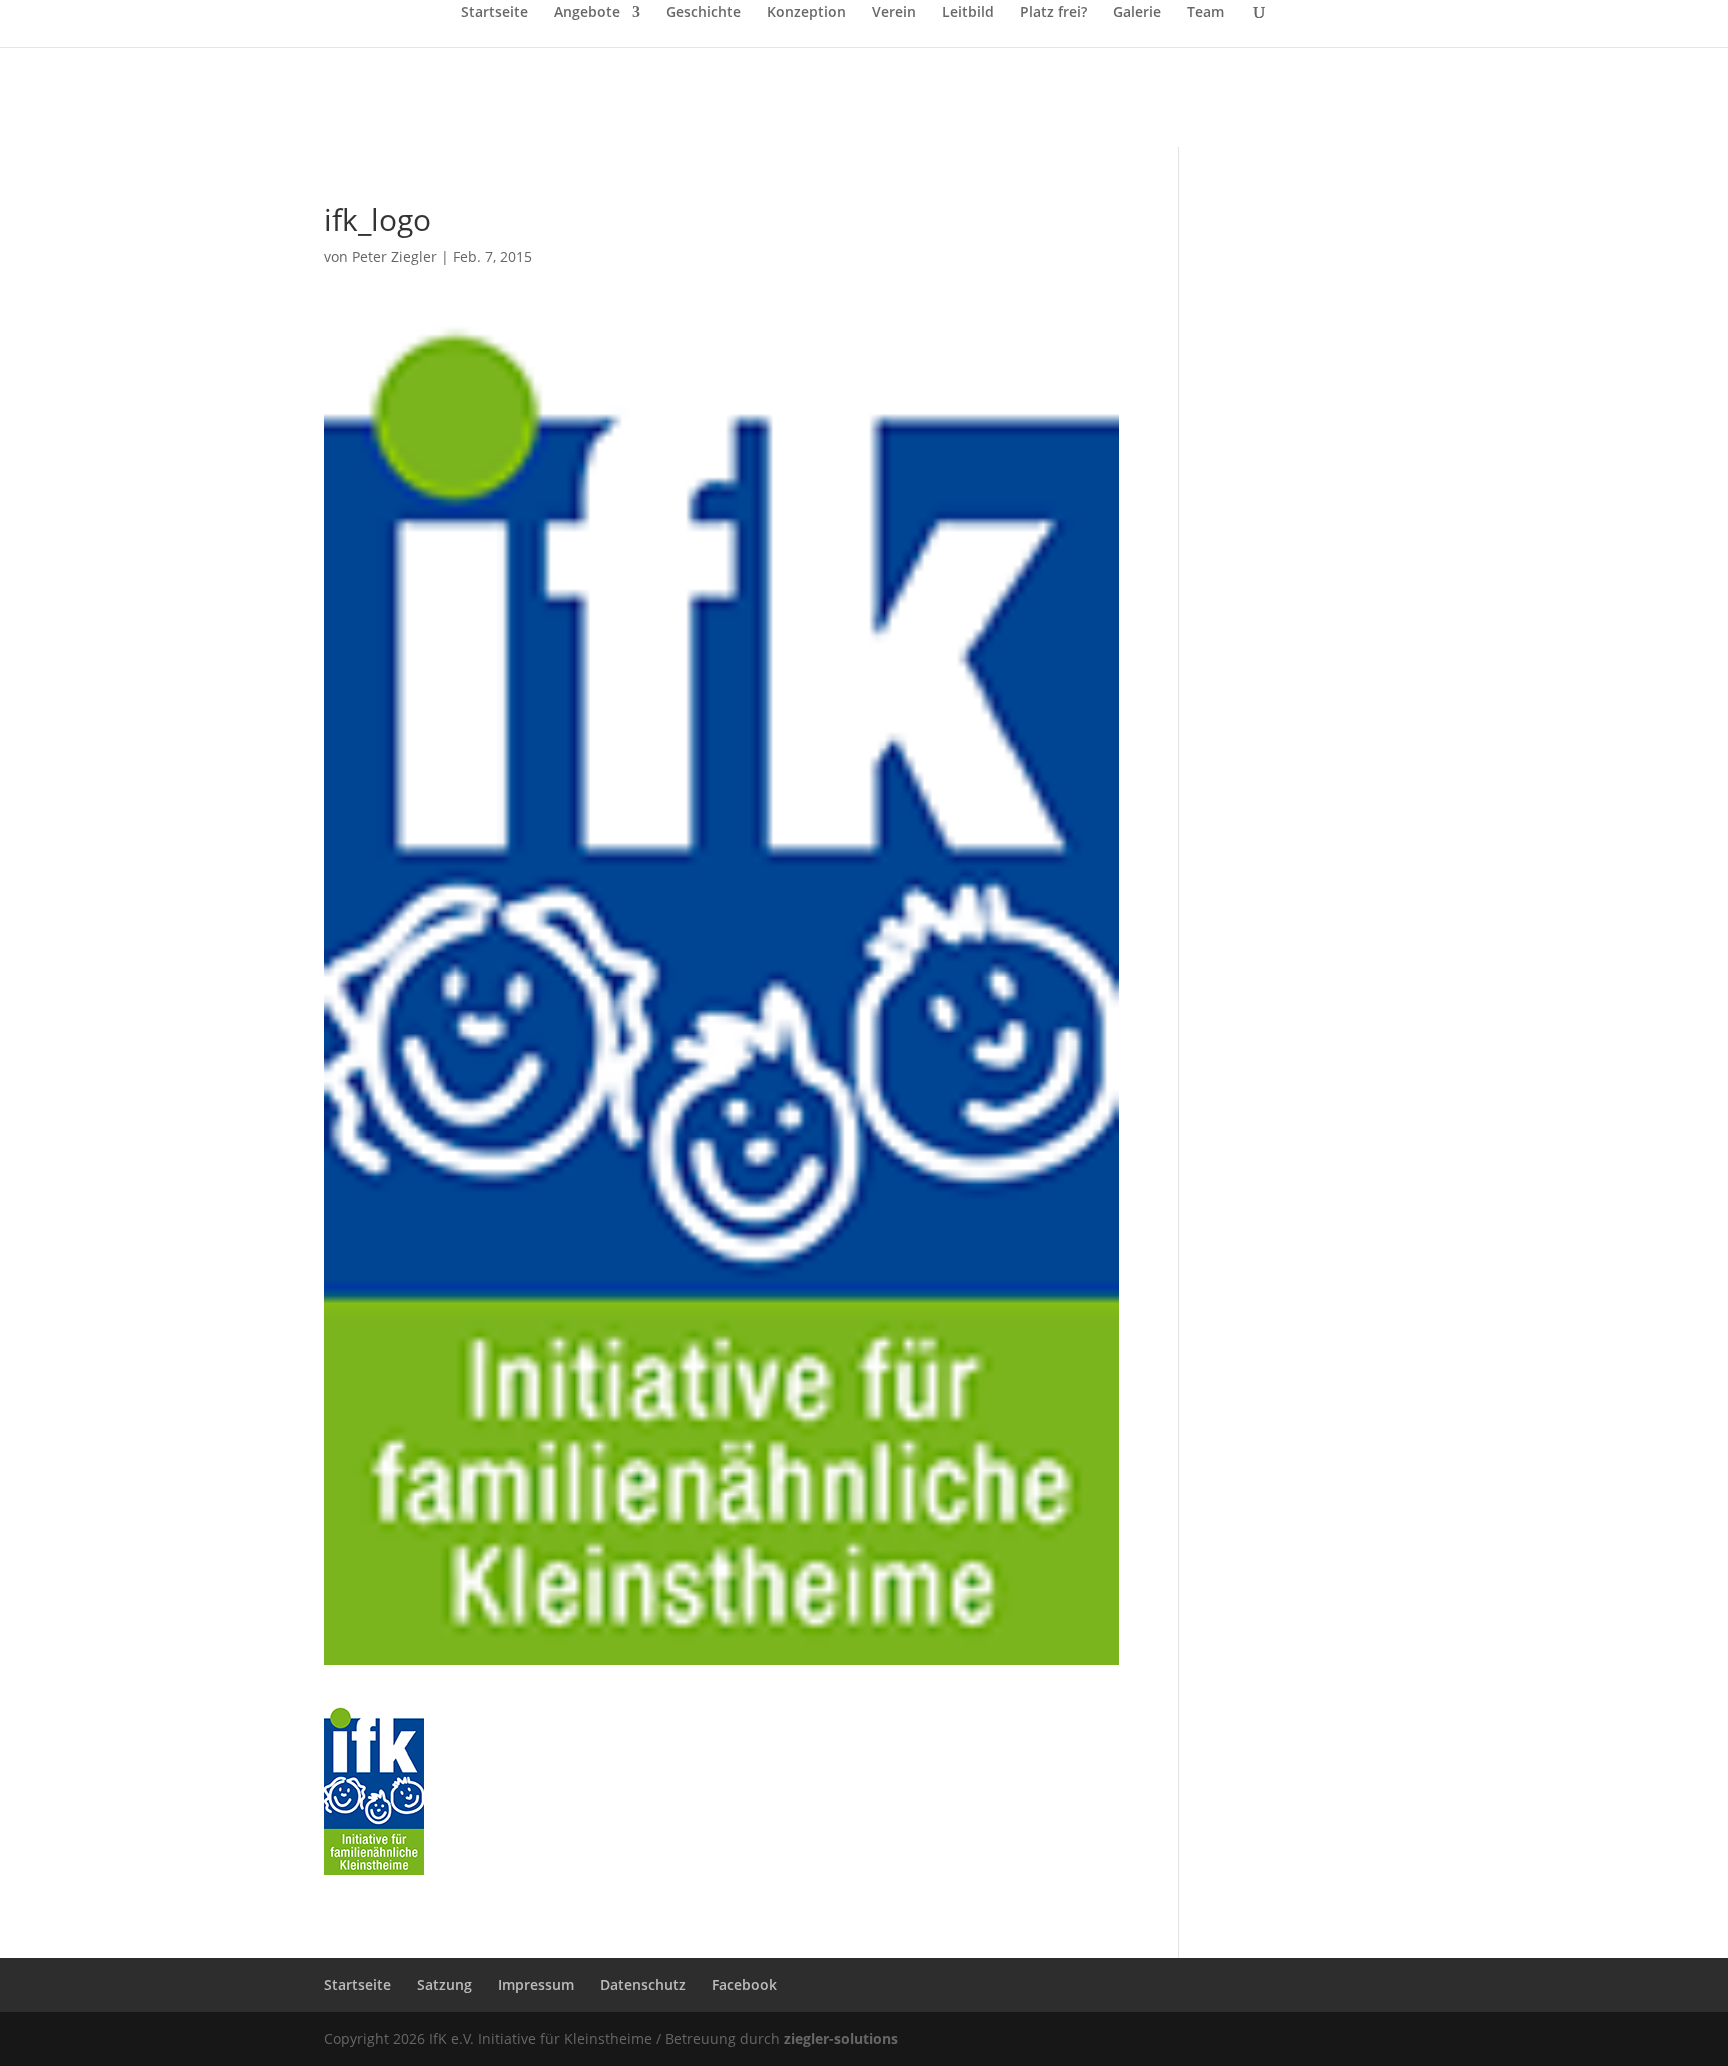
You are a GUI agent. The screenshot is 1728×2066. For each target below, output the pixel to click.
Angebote (587, 13)
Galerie (1137, 13)
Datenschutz (643, 1984)
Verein (894, 13)
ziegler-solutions (841, 2038)
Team (1205, 13)
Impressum (536, 1984)
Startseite (494, 13)
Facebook (744, 1984)
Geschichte (703, 13)
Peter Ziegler (394, 256)
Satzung (444, 1984)
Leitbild (968, 13)
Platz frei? (1053, 13)
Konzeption (806, 13)
